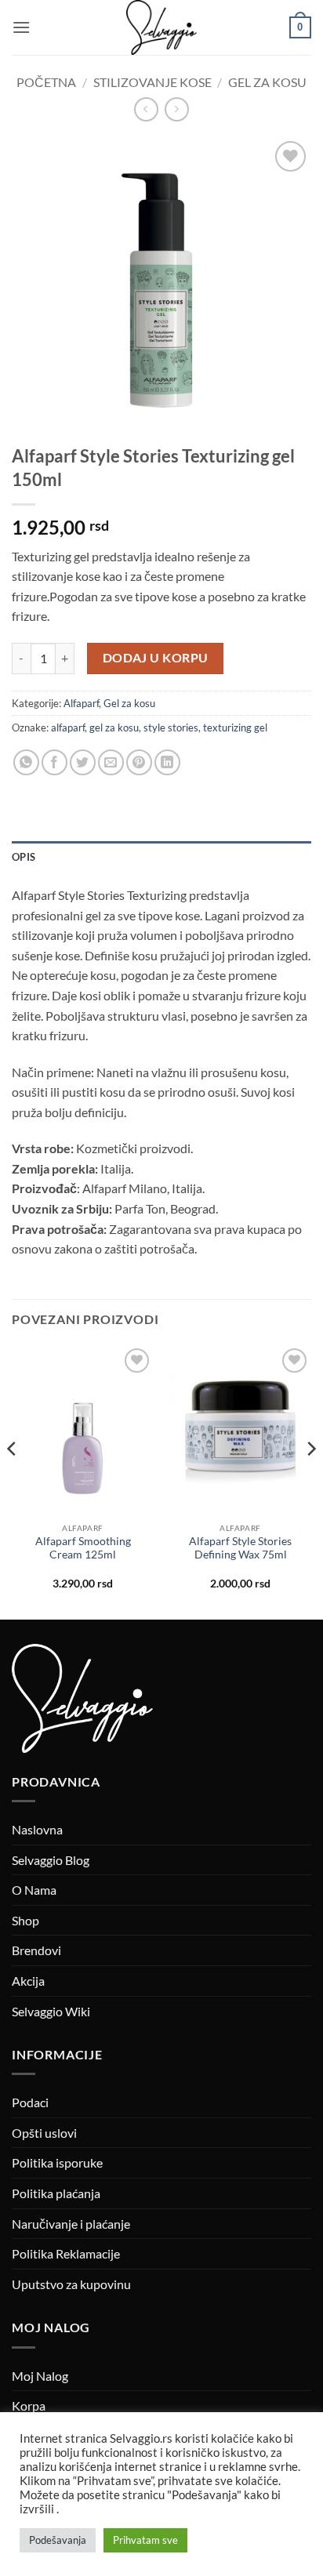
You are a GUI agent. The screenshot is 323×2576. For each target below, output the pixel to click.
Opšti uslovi (44, 2133)
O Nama (34, 1890)
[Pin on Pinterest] (139, 762)
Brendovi (36, 1950)
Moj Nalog (40, 2376)
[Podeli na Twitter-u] (83, 762)
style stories (171, 727)
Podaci (30, 2102)
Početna (46, 82)
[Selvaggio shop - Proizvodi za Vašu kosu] (161, 27)
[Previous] (13, 1481)
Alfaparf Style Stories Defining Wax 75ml (240, 1548)
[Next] (310, 1481)
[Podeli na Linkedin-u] (167, 762)
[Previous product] (177, 109)
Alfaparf (81, 703)
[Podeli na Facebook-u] (54, 762)
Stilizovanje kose (152, 82)
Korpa (29, 2405)
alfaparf (68, 727)
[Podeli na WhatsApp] (26, 762)
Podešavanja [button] (58, 2540)
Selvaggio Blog (51, 1860)
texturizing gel (235, 727)
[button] (21, 27)
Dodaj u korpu (156, 658)
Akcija (28, 1981)
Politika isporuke (57, 2162)
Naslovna (37, 1829)
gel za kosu (114, 727)
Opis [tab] (24, 857)
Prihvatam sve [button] (145, 2540)
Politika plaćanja (56, 2193)
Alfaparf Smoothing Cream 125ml (83, 1548)
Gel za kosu (267, 82)
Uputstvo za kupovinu (71, 2284)
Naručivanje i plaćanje (71, 2224)
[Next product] (146, 109)
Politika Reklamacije (66, 2253)
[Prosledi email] (111, 762)
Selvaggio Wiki (51, 2011)
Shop (25, 1920)
